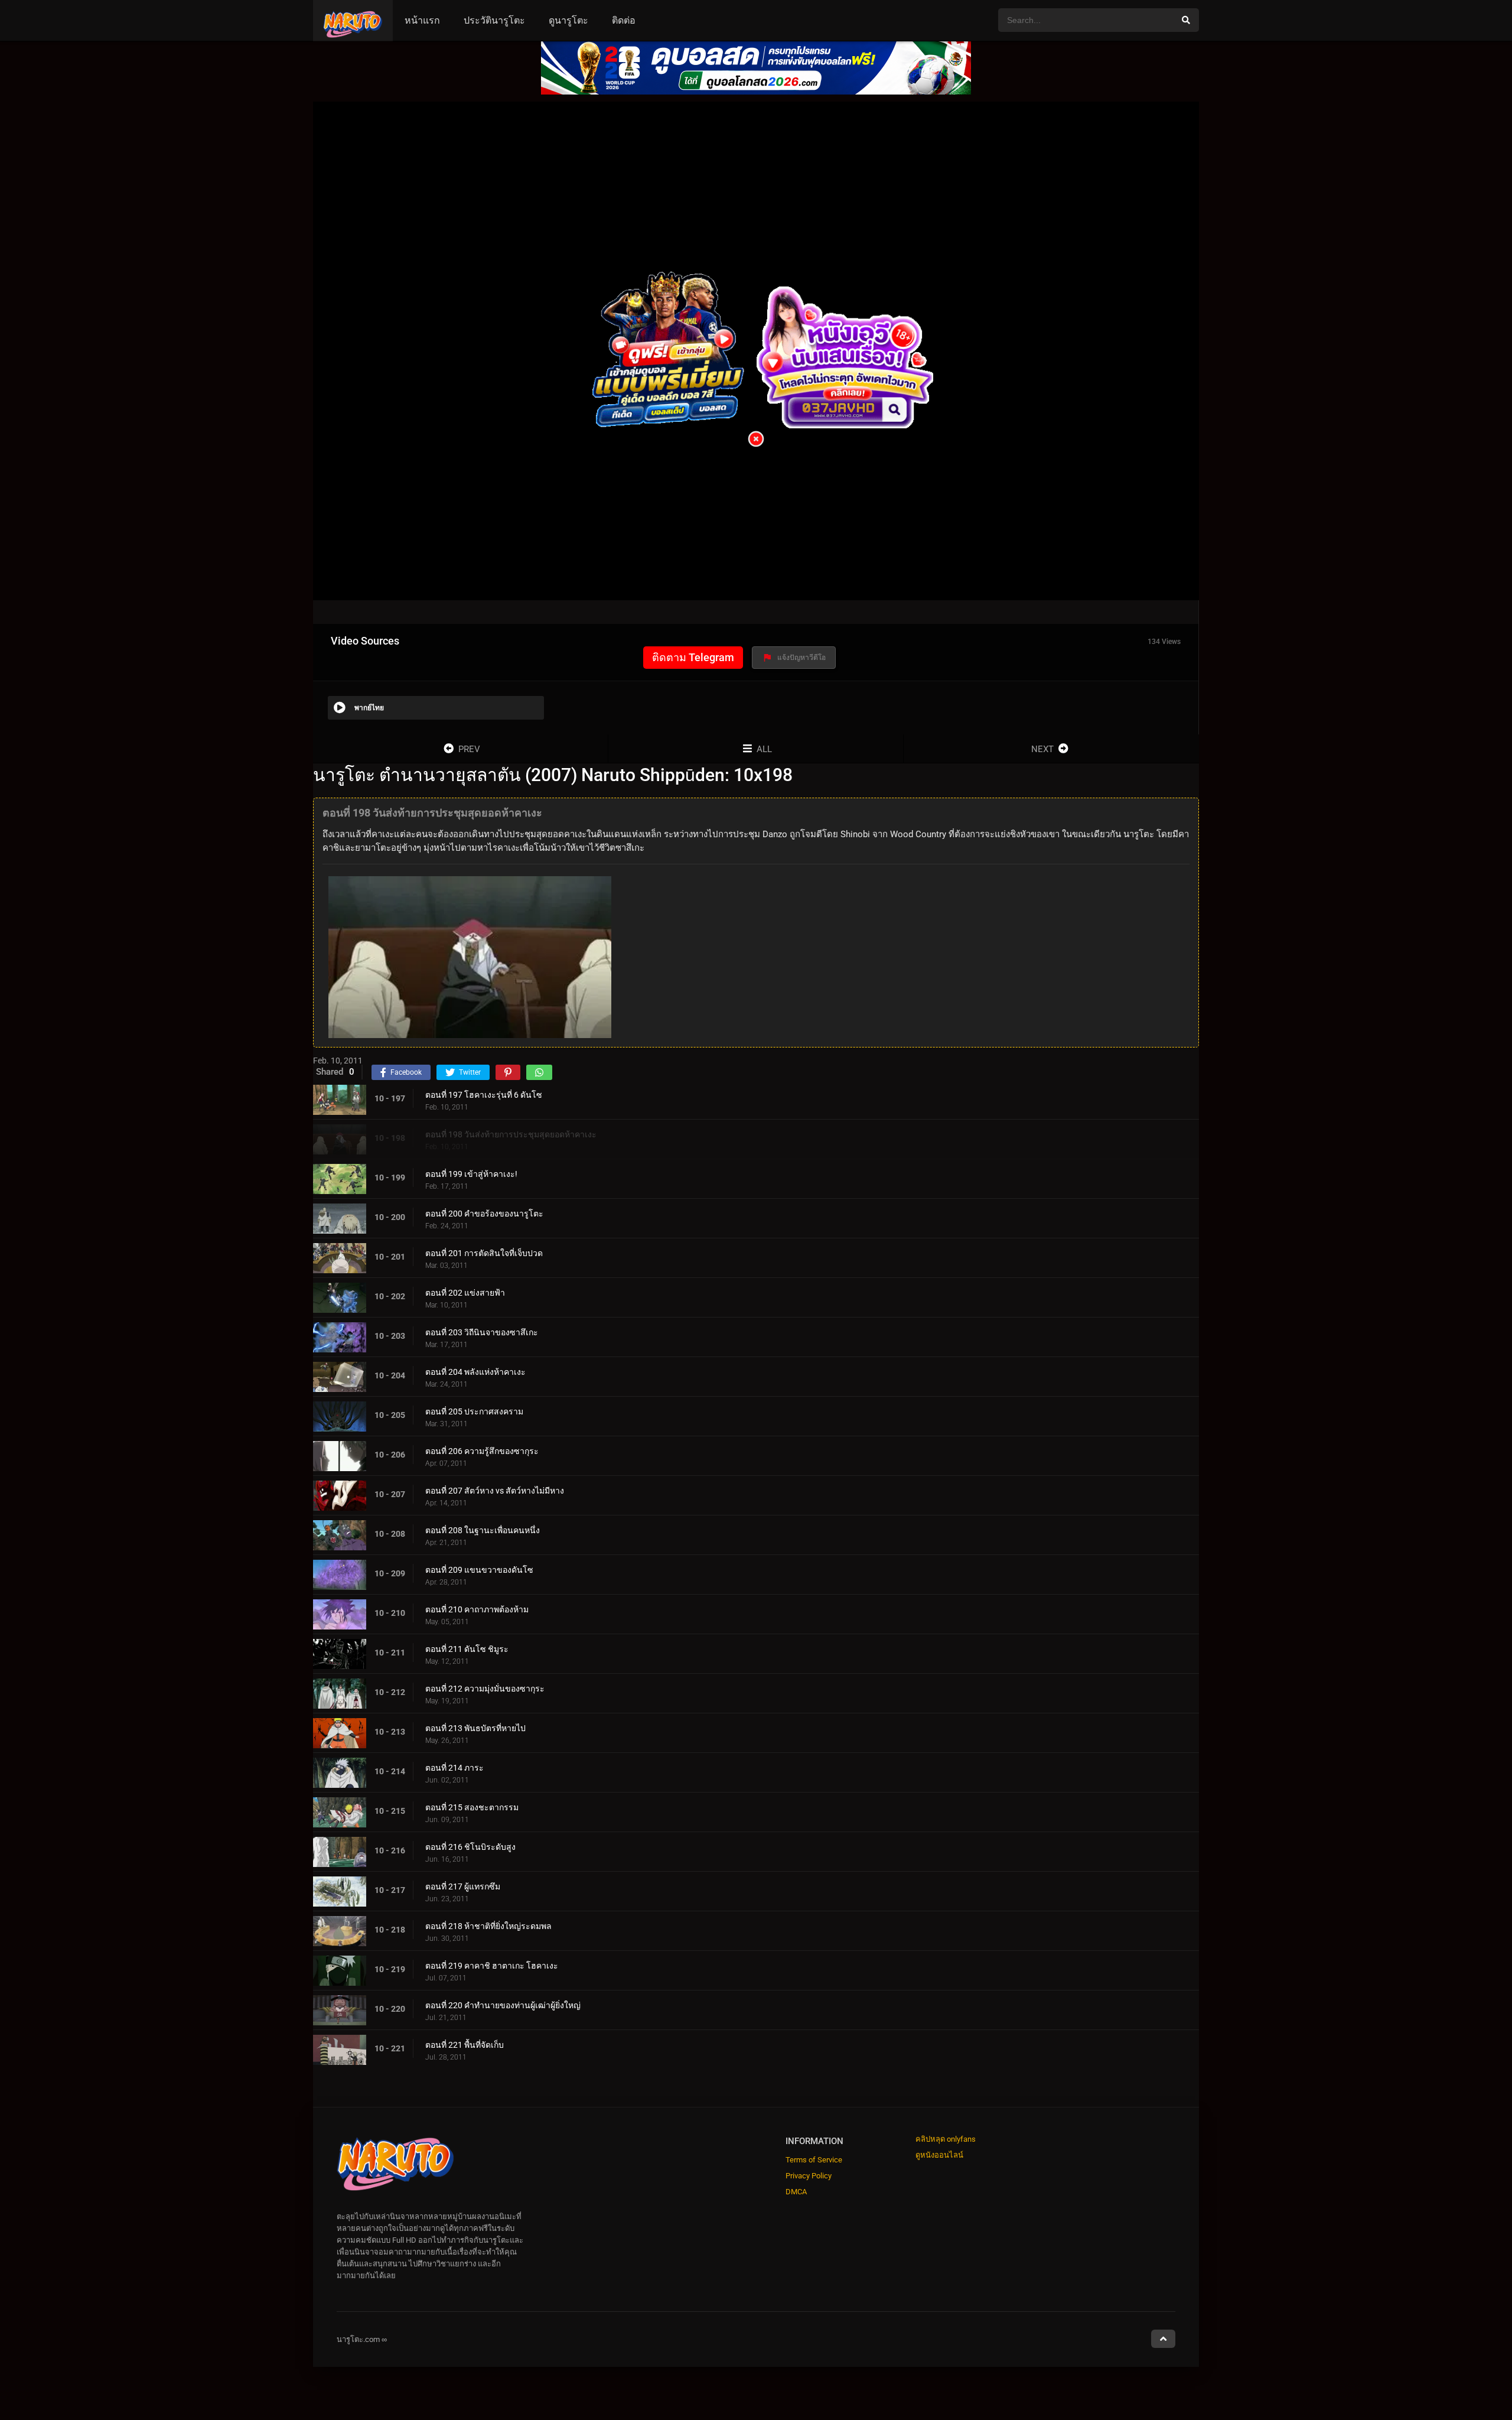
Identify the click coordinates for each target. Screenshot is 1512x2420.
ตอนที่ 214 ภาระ (454, 1768)
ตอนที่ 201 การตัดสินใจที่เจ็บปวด (484, 1253)
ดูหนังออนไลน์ (939, 2155)
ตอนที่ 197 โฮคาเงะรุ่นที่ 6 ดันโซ (484, 1095)
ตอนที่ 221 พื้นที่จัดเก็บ (465, 2045)
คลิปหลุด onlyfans (946, 2139)
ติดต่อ (624, 20)
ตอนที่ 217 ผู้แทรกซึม (463, 1886)
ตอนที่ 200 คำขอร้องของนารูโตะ (484, 1214)
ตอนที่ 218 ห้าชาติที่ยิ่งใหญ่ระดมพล (488, 1926)
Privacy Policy (809, 2176)
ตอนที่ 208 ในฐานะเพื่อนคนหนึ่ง (483, 1530)
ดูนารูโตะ (568, 20)
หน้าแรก (422, 20)
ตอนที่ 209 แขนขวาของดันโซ (479, 1570)
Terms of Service (814, 2160)
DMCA (796, 2192)
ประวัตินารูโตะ (494, 20)
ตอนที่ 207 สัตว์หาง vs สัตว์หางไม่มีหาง (495, 1491)
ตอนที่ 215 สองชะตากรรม (472, 1807)
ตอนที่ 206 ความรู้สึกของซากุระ (482, 1451)
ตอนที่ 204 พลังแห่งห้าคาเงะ (475, 1372)
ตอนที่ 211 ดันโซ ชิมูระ (467, 1649)
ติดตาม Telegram (693, 657)
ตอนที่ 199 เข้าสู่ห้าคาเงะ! (471, 1174)
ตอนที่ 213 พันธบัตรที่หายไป (475, 1728)
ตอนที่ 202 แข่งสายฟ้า (465, 1293)
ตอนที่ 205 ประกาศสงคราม (474, 1411)
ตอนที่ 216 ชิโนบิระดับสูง (470, 1847)
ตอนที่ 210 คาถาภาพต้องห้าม (477, 1609)
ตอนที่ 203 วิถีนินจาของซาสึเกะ (482, 1332)
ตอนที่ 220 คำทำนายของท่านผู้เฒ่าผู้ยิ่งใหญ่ (503, 2005)
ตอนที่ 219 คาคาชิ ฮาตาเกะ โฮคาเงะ (492, 1966)
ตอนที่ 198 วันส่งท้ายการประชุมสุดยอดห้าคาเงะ (511, 1134)
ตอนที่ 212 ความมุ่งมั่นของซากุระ (485, 1689)
